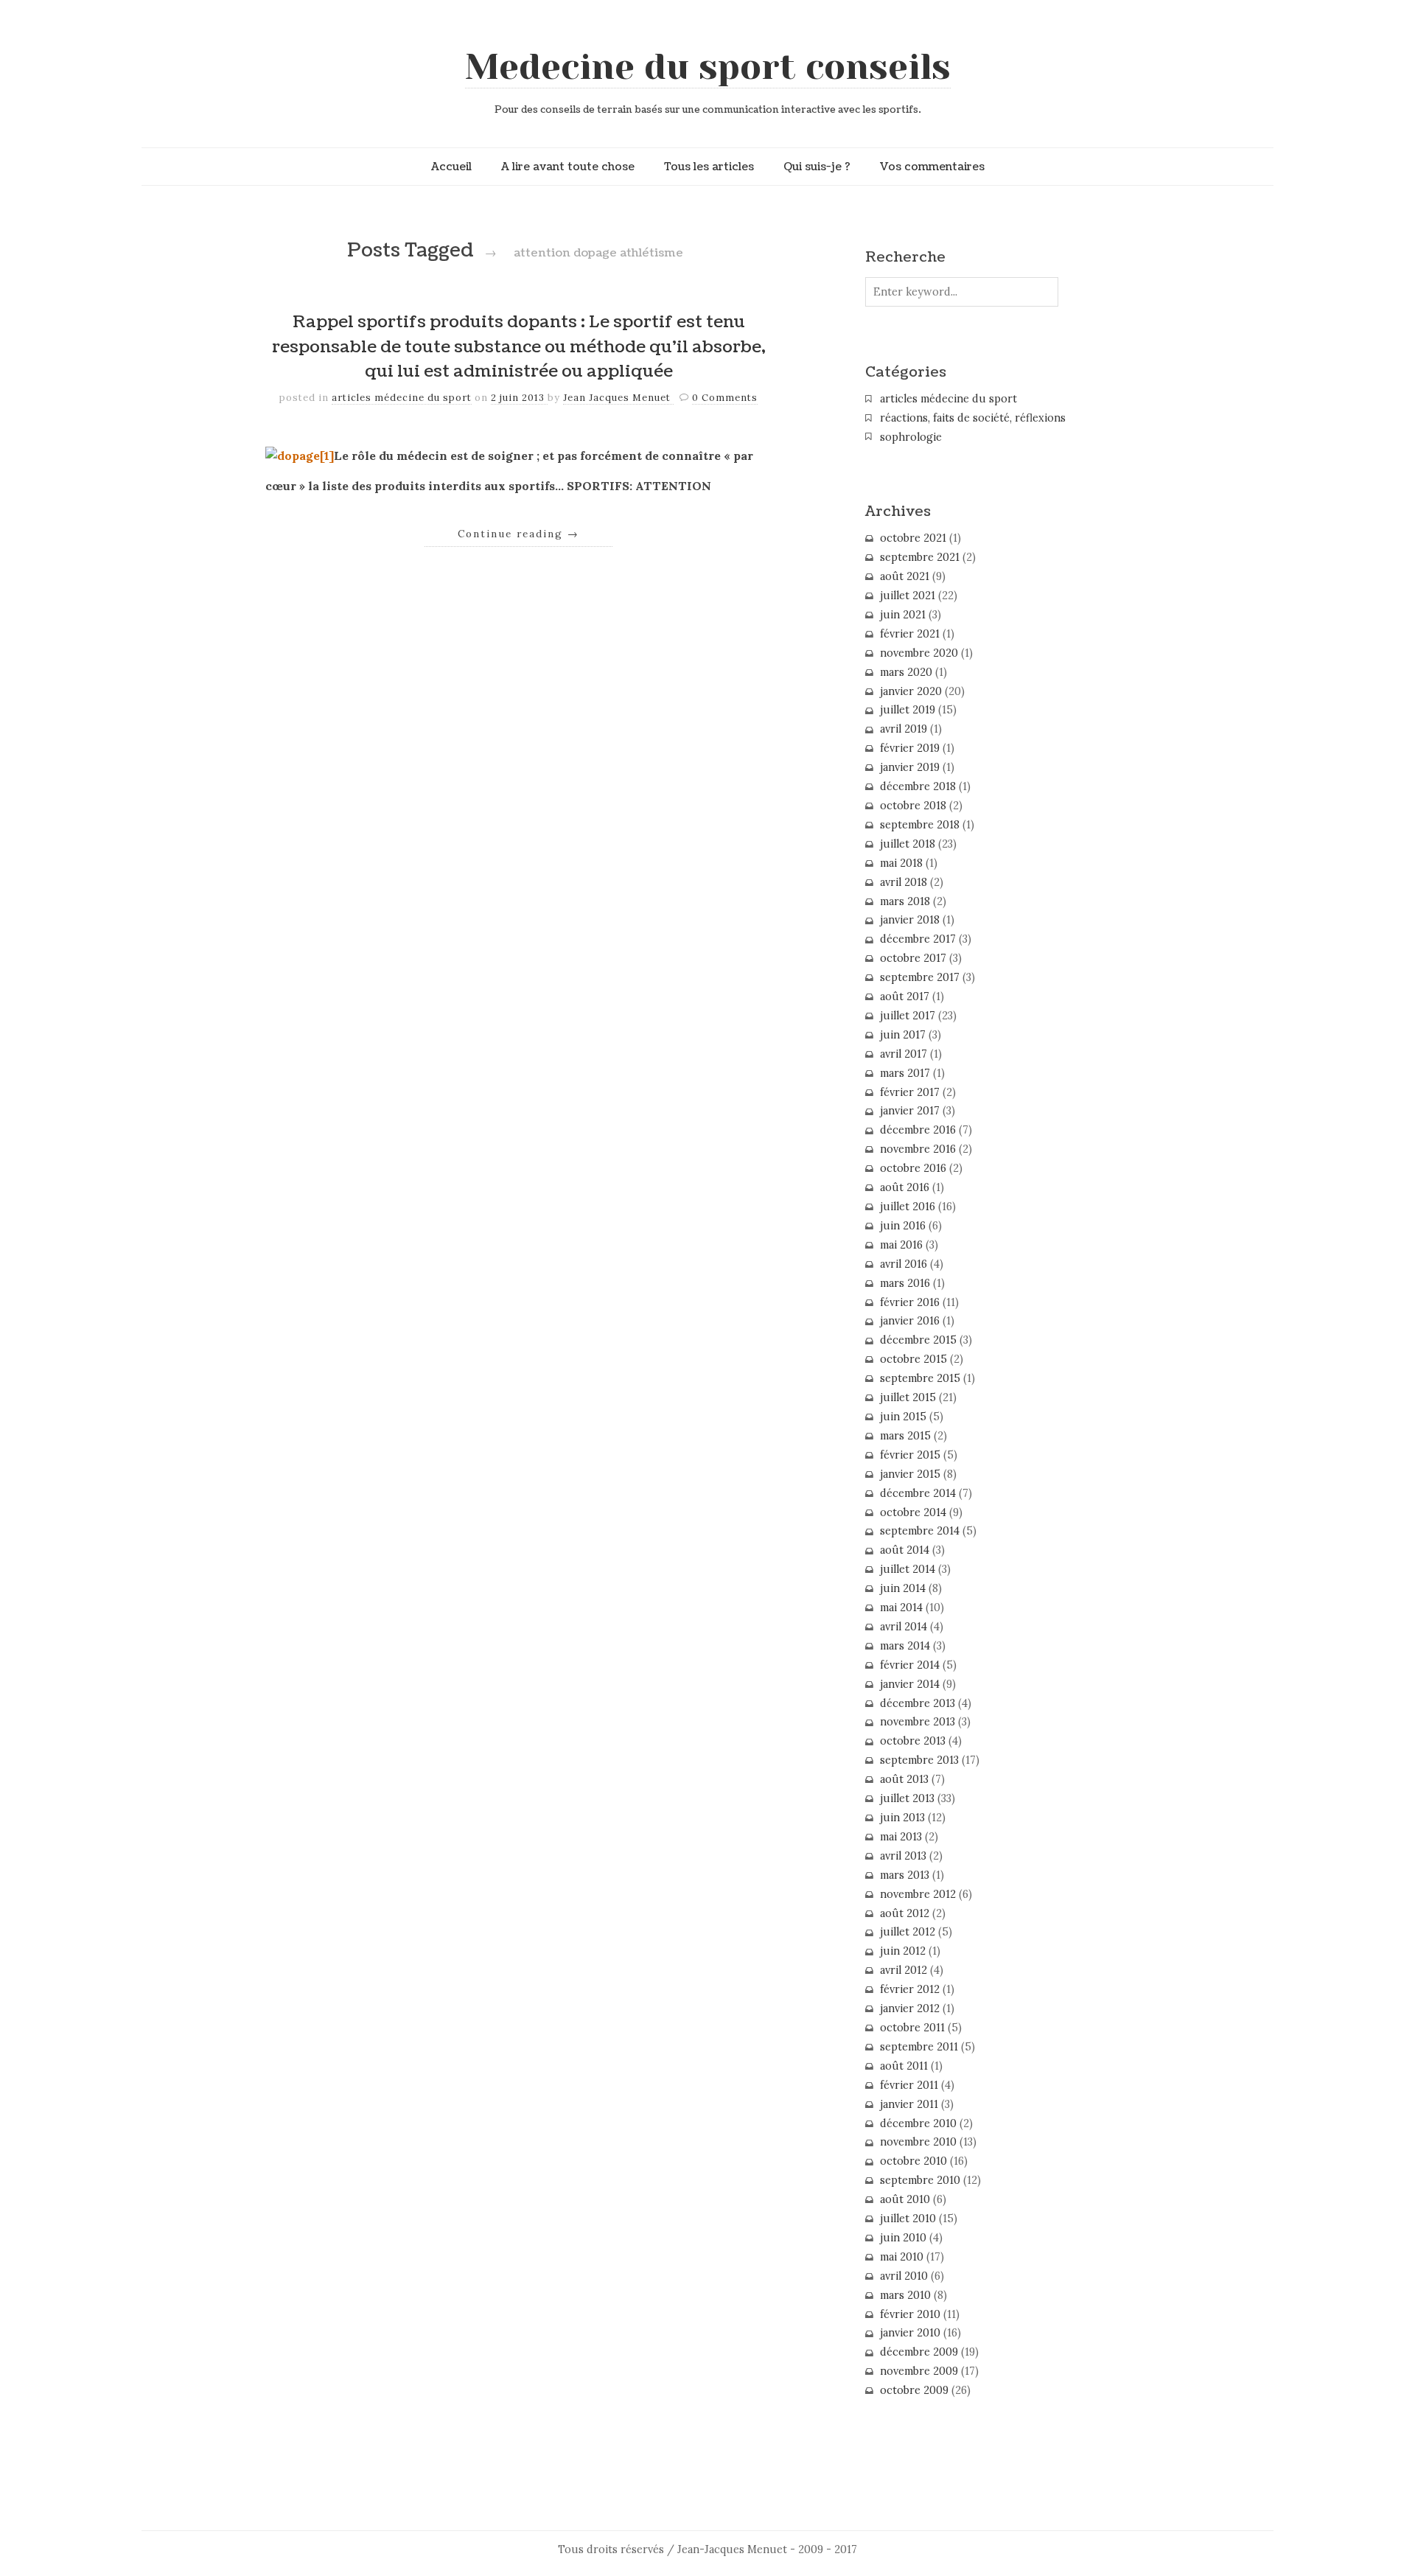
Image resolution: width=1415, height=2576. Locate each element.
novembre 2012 (918, 1894)
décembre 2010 (918, 2123)
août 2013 (904, 1779)
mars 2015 (905, 1436)
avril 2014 (904, 1627)
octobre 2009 (914, 2390)
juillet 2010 (908, 2219)
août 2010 (905, 2199)
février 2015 (910, 1455)
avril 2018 (904, 882)
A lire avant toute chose (568, 167)
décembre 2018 (918, 786)
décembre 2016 (918, 1130)
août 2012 (905, 1913)
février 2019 (910, 748)
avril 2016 (904, 1264)
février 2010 (910, 2314)
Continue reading (518, 534)
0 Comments (725, 398)
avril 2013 (903, 1856)
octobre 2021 (913, 538)
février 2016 (910, 1302)
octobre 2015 (913, 1359)
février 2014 (910, 1665)
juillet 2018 (908, 844)
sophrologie (911, 437)
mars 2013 (905, 1875)
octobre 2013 (913, 1741)
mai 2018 (901, 863)
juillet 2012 (908, 1932)
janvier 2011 (909, 2104)
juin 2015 (903, 1417)
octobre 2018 (913, 806)
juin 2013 (902, 1818)
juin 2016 (903, 1226)
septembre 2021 (920, 557)
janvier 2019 (910, 767)
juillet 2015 (908, 1397)
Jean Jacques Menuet (618, 398)
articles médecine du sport (402, 398)
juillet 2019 (908, 710)
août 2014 (905, 1550)
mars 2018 (905, 901)
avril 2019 (904, 729)
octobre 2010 (913, 2161)
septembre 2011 (919, 2047)
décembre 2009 (919, 2352)
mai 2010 (902, 2257)
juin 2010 (903, 2238)
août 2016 (905, 1187)
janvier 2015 (910, 1474)
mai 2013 (901, 1837)
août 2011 (904, 2066)
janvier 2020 (911, 691)
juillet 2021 (908, 596)
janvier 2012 (910, 2008)
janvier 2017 (910, 1111)
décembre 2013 (918, 1703)
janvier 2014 (910, 1684)
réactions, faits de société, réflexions (973, 418)
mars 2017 (905, 1073)
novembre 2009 (919, 2371)
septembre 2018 (920, 825)
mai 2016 (901, 1245)
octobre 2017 (913, 958)
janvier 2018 (910, 920)
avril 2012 (904, 1970)
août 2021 (905, 576)
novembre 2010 (918, 2142)
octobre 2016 (913, 1168)
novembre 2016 (918, 1149)
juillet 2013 (907, 1798)
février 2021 (910, 634)
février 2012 (910, 1989)
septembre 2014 (920, 1531)
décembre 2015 (918, 1340)
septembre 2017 (920, 977)
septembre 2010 (920, 2180)
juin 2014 (903, 1588)
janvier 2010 (910, 2333)
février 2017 (910, 1092)
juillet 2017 (908, 1016)
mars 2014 (905, 1646)
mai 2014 (901, 1608)
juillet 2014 (908, 1569)
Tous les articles (709, 167)
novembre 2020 (919, 653)
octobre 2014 (913, 1512)
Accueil (451, 167)
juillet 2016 (908, 1207)
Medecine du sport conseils (708, 67)
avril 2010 (904, 2276)
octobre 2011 (912, 2028)
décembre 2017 (918, 939)
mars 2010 (905, 2295)
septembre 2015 (920, 1378)
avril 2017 (904, 1054)
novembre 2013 (918, 1722)
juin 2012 (903, 1951)
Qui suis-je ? (817, 167)
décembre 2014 (918, 1493)
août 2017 (905, 996)
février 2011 (909, 2085)
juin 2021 (903, 615)
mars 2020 (906, 672)
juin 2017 (903, 1035)
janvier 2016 (910, 1321)
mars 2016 (905, 1283)
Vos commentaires (932, 167)
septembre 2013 (919, 1760)
